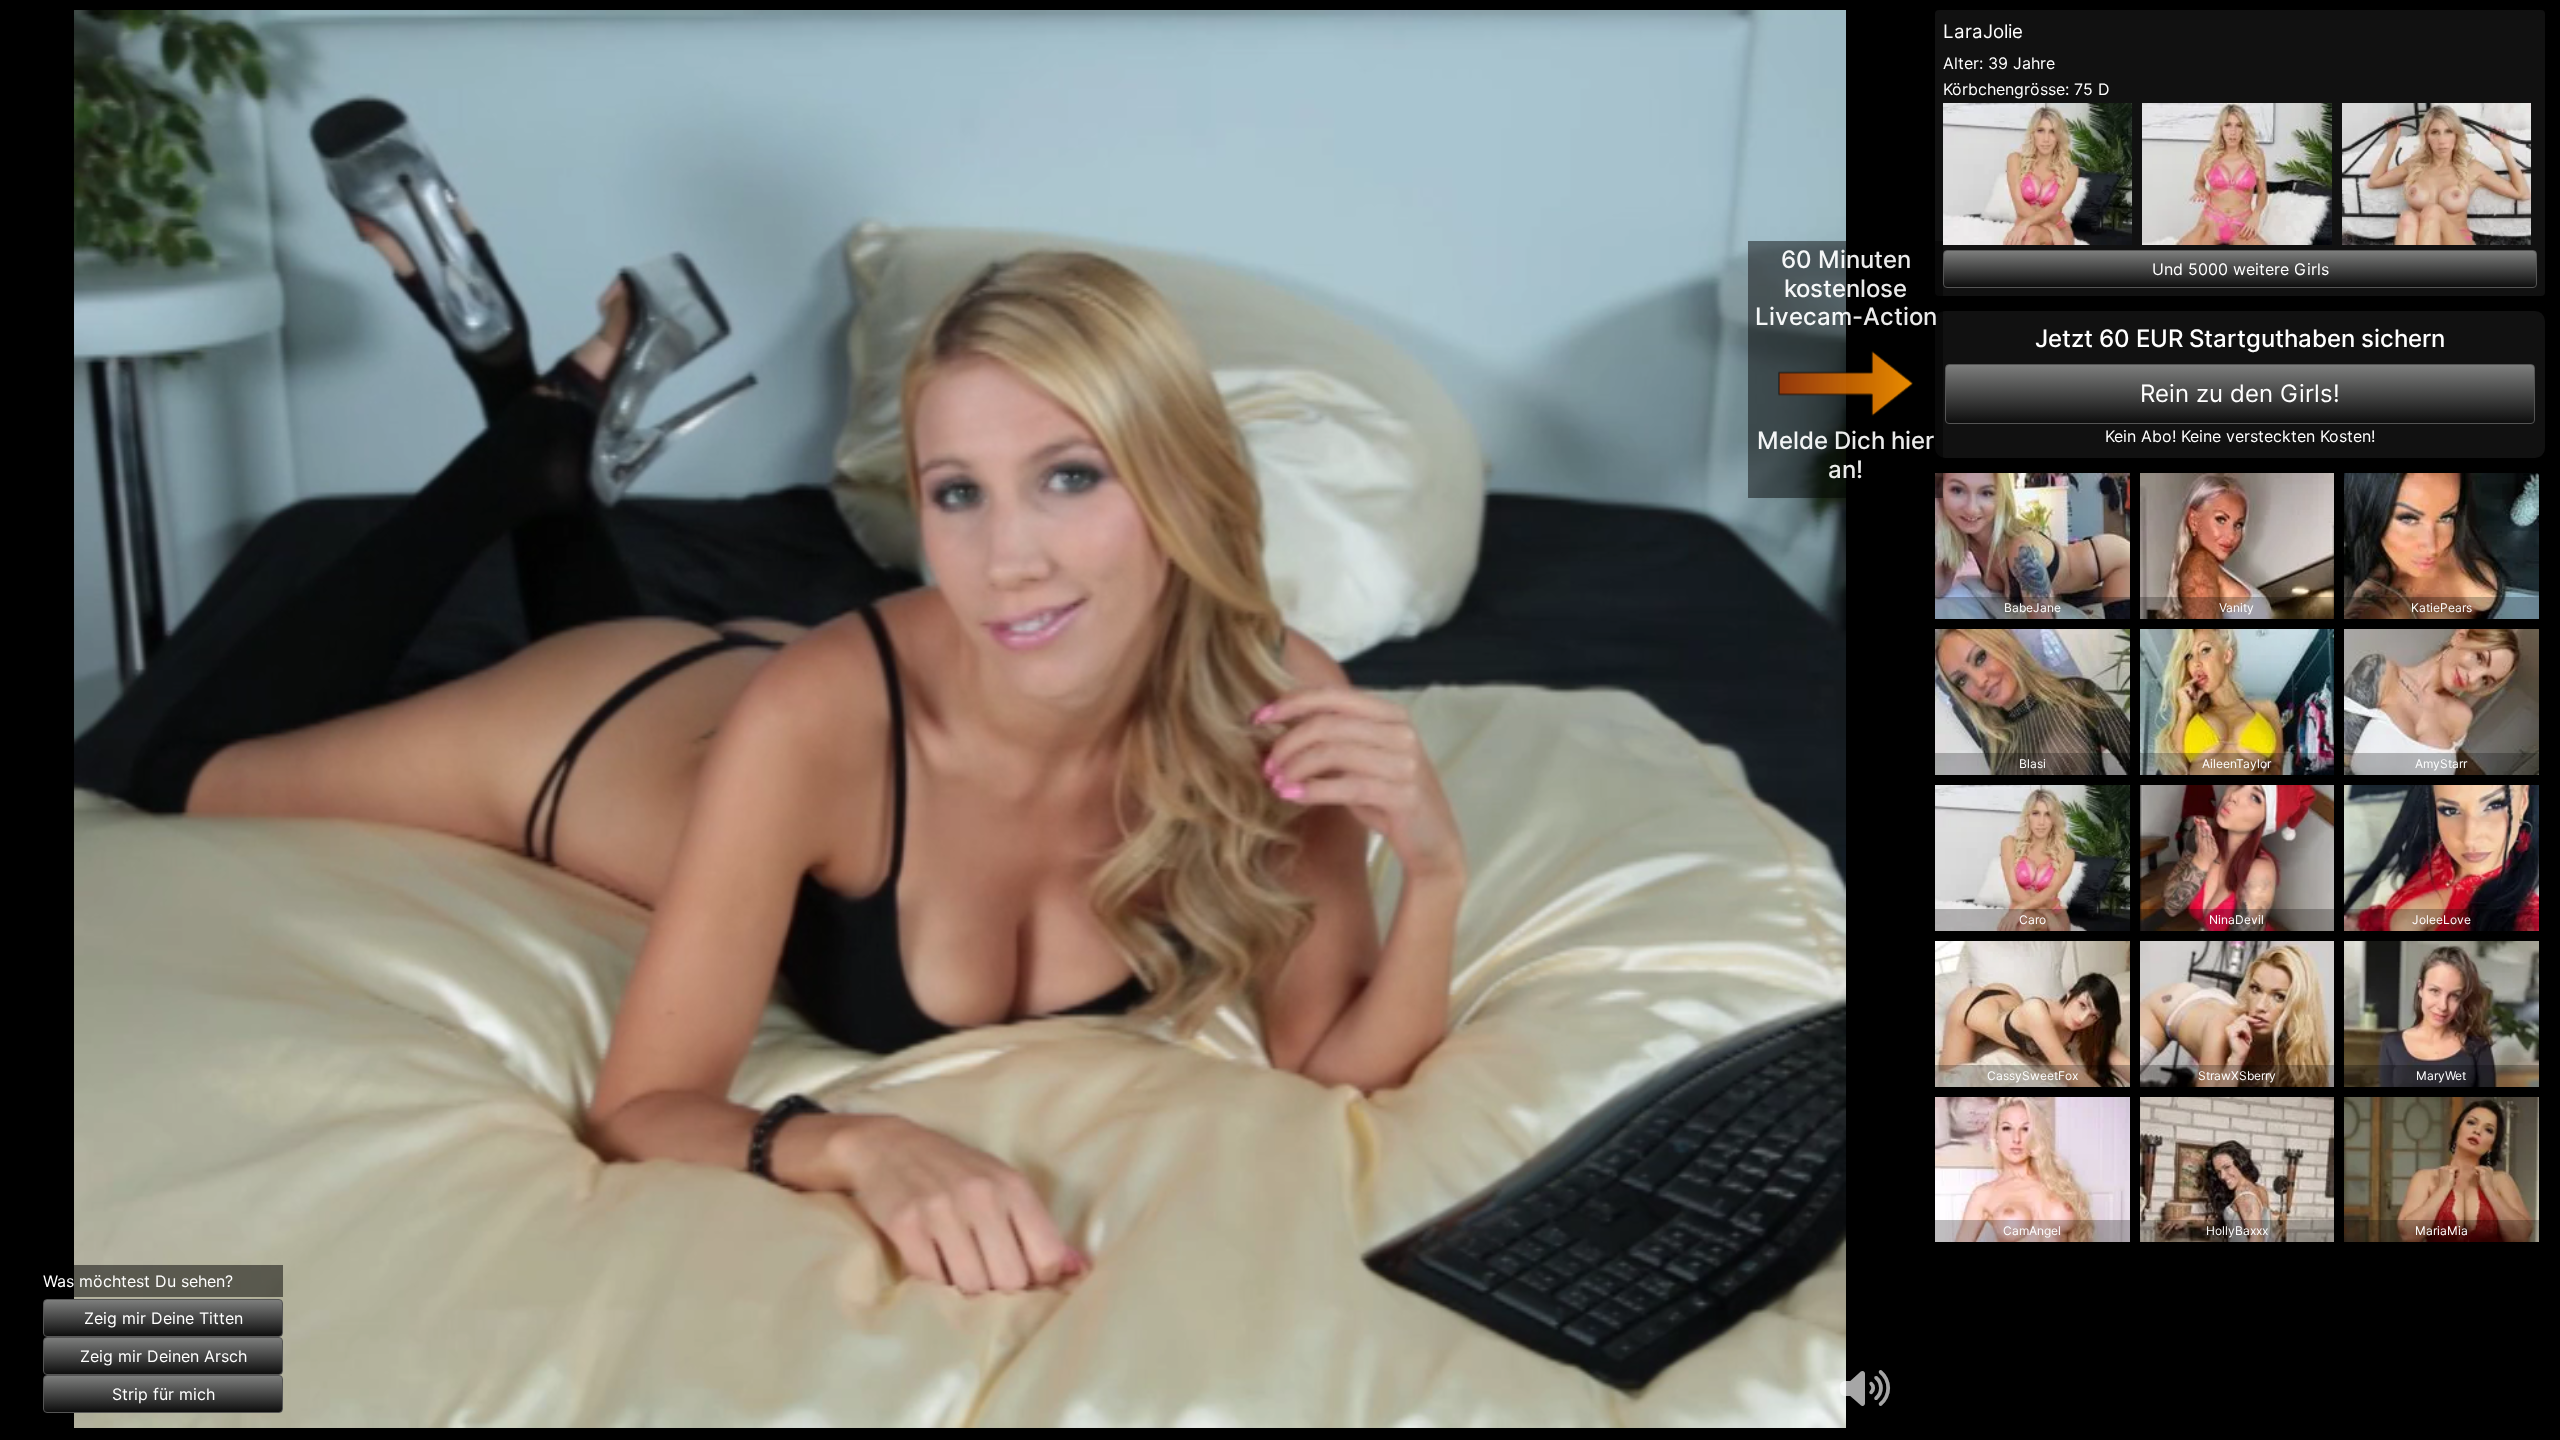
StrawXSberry (2237, 1075)
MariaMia (2441, 1230)
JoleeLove (2441, 919)
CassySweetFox (2032, 1075)
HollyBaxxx (2237, 1230)
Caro (2032, 919)
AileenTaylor (2236, 763)
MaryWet (2441, 1075)
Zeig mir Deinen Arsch (163, 1356)
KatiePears (2441, 607)
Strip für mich (163, 1394)
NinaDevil (2236, 919)
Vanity (2236, 607)
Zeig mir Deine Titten (163, 1318)
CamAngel (2032, 1230)
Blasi (2032, 763)
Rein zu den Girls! (2240, 393)
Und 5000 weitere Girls (2240, 269)
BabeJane (2032, 607)
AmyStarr (2441, 763)
